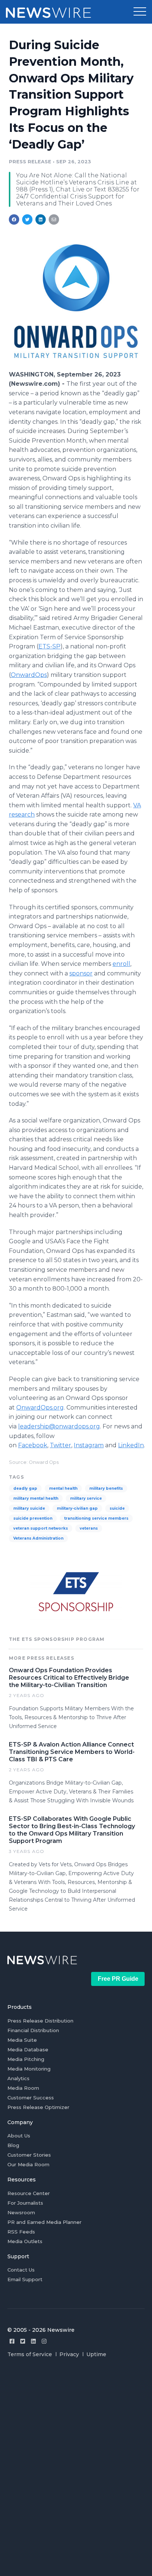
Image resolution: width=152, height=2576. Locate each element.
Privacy (69, 2354)
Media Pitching (26, 2059)
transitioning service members (96, 1518)
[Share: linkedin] (41, 219)
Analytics (18, 2078)
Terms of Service (30, 2354)
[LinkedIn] (33, 2341)
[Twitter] (23, 2341)
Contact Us (21, 2270)
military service (86, 1498)
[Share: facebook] (14, 219)
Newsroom (21, 2212)
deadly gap (25, 1488)
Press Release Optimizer (38, 2107)
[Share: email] (54, 219)
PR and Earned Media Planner (44, 2222)
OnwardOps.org (40, 1408)
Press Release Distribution (40, 2021)
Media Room (23, 2088)
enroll (121, 964)
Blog (13, 2145)
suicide (117, 1508)
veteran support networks (41, 1528)
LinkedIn (131, 1445)
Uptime (96, 2354)
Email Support (25, 2279)
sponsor (81, 973)
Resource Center (29, 2193)
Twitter (61, 1445)
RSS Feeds (21, 2232)
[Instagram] (44, 2341)
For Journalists (25, 2203)
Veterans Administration (38, 1538)
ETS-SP (49, 646)
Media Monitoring (29, 2069)
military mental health (36, 1498)
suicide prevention (33, 1518)
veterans (89, 1528)
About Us (19, 2136)
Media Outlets (25, 2241)
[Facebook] (12, 2341)
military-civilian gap (77, 1508)
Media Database (28, 2049)
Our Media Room (28, 2164)
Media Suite (22, 2040)
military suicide (29, 1508)
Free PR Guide (118, 1979)
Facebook (33, 1445)
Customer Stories (29, 2155)
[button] (140, 12)
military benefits (106, 1488)
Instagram (89, 1445)
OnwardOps (29, 675)
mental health (63, 1488)
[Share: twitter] (27, 219)
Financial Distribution (33, 2030)
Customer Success (31, 2098)
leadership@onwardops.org (59, 1426)
